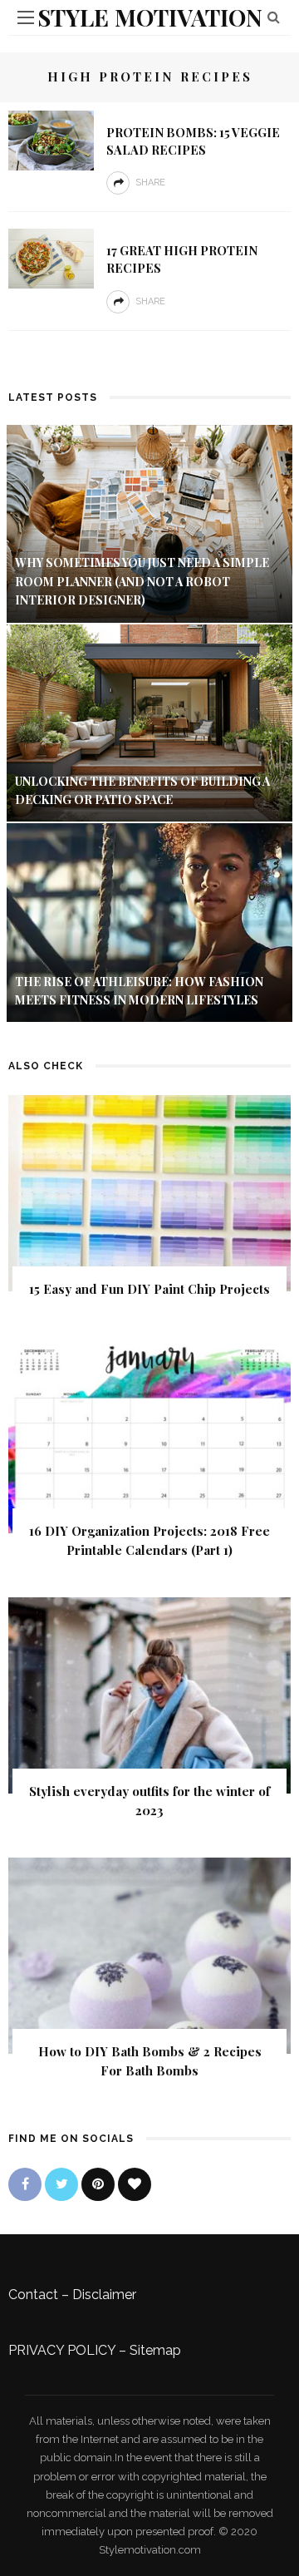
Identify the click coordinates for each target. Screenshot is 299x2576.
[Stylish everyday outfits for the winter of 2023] (149, 1694)
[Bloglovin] (135, 2184)
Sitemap (155, 2350)
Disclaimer (104, 2295)
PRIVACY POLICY (62, 2350)
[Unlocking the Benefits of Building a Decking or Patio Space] (149, 722)
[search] (274, 17)
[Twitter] (61, 2184)
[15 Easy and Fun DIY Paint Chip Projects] (149, 1193)
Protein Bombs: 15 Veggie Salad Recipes (193, 141)
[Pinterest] (98, 2184)
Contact (33, 2295)
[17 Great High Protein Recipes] (51, 257)
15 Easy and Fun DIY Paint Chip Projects (149, 1289)
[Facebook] (25, 2184)
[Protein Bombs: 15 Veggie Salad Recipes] (51, 139)
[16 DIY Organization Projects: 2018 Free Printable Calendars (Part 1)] (149, 1434)
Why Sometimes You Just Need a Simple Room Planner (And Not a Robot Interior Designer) (142, 581)
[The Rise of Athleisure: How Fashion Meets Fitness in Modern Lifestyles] (149, 922)
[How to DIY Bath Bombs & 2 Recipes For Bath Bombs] (149, 1954)
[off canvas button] (26, 17)
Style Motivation (150, 17)
